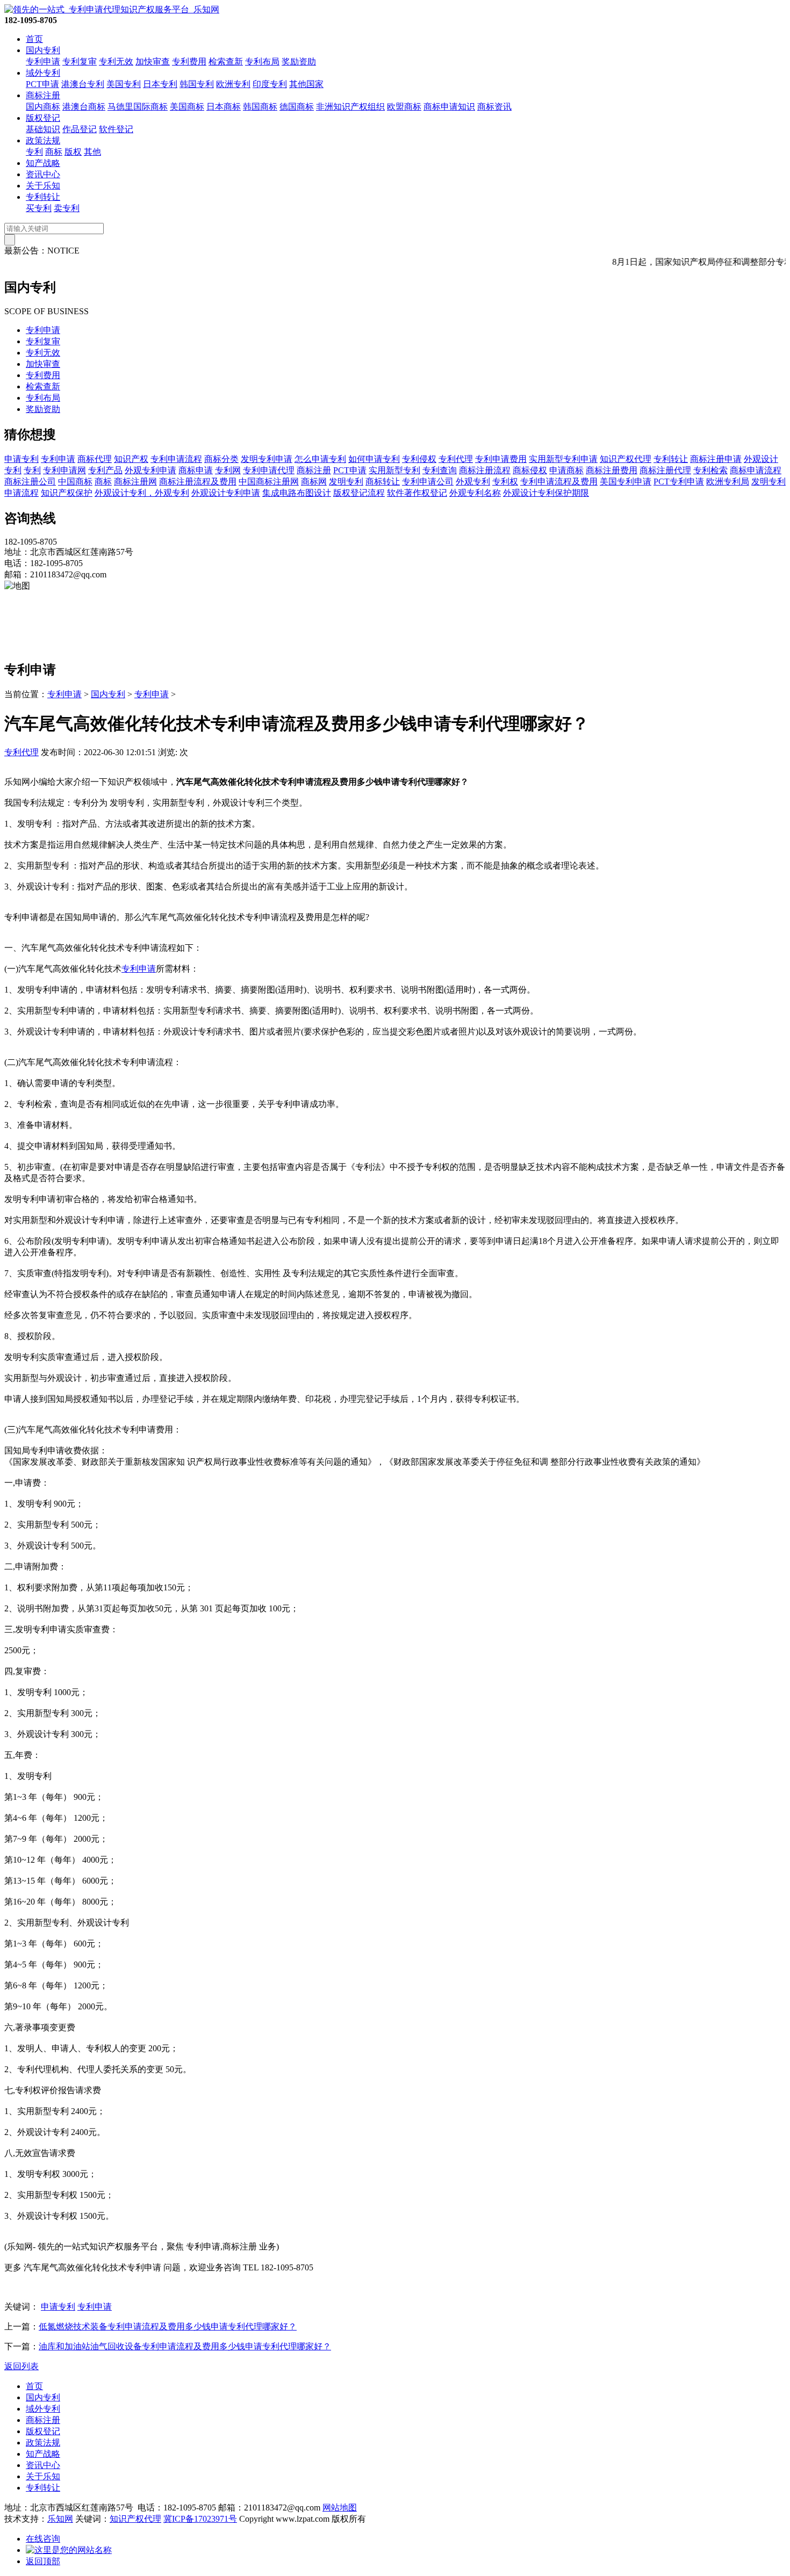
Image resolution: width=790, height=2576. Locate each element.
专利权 (505, 482)
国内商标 (43, 107)
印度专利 (270, 84)
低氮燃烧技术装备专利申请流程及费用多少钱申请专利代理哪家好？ (168, 2327)
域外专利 (43, 73)
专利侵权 (419, 459)
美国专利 (124, 84)
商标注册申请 (716, 459)
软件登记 (116, 129)
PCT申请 (42, 84)
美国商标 (187, 107)
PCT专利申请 (679, 482)
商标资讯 (494, 107)
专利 (34, 152)
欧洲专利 (233, 84)
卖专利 (67, 208)
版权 (73, 152)
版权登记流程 (359, 493)
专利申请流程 (176, 459)
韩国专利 (197, 84)
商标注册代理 (665, 470)
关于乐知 (43, 186)
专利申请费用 (501, 459)
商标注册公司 (30, 482)
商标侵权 (530, 470)
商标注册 (43, 95)
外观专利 (473, 482)
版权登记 (43, 118)
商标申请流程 (756, 470)
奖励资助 (299, 61)
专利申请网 (64, 470)
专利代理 (456, 459)
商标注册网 (135, 482)
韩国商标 (260, 107)
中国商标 (75, 482)
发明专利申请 (267, 459)
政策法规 (43, 140)
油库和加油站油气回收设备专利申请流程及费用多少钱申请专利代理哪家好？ (185, 2346)
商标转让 (383, 482)
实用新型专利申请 (563, 459)
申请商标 (566, 470)
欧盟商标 (404, 107)
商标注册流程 (485, 470)
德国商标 (297, 107)
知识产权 (131, 459)
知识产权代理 (626, 459)
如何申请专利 (374, 459)
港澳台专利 (83, 84)
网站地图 (340, 2508)
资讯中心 (43, 174)
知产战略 (43, 163)
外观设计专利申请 (226, 493)
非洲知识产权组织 (350, 107)
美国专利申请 (626, 482)
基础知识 (43, 129)
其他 (92, 152)
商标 (54, 152)
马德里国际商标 (138, 107)
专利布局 (262, 61)
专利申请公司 (428, 482)
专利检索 (710, 470)
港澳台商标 (84, 107)
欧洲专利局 (728, 482)
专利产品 (105, 470)
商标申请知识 (449, 107)
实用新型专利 (394, 470)
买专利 (39, 208)
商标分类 (221, 459)
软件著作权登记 (417, 493)
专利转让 (43, 197)
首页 (34, 39)
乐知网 (60, 2519)
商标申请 (196, 470)
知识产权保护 (67, 493)
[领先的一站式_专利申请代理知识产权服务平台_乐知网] (112, 9)
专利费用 (189, 61)
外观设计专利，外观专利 (142, 493)
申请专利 (21, 459)
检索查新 (226, 61)
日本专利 (160, 84)
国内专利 (43, 50)
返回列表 (21, 2366)
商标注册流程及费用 (198, 482)
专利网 (228, 470)
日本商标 (224, 107)
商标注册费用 (612, 470)
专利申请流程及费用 (559, 482)
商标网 (314, 482)
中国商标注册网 (269, 482)
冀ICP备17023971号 (200, 2519)
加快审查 (153, 61)
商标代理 (95, 459)
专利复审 (80, 61)
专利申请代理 (269, 470)
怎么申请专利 (320, 459)
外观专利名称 (475, 493)
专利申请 (43, 61)
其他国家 (306, 84)
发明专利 (346, 482)
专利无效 (116, 61)
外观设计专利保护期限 (546, 493)
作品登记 (80, 129)
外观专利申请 (150, 470)
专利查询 (440, 470)
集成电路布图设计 (297, 493)
